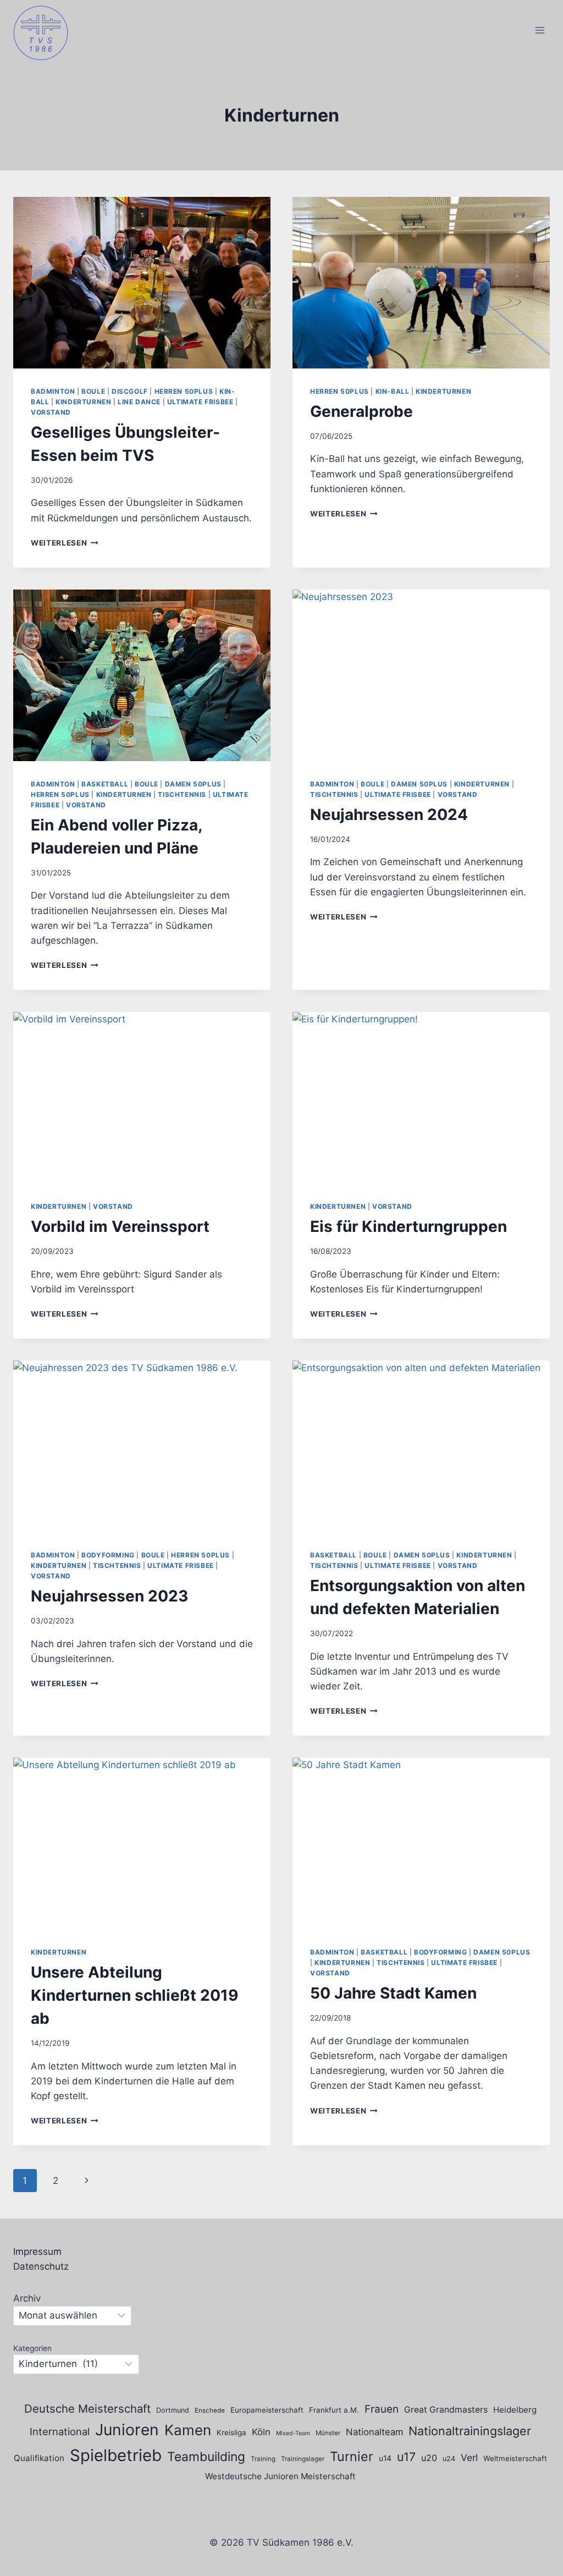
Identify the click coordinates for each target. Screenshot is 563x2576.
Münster (328, 2433)
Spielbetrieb (116, 2455)
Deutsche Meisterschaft (87, 2409)
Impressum (37, 2252)
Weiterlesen (65, 543)
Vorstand (51, 412)
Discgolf (130, 391)
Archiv (27, 2298)
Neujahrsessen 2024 (389, 814)
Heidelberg (515, 2410)
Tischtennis (182, 794)
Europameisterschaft (267, 2410)
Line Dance (139, 402)
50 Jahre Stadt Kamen (393, 1993)
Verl (469, 2457)
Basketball (105, 784)
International (60, 2431)
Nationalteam (374, 2432)
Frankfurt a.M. (334, 2410)
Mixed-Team (293, 2433)
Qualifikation (39, 2458)
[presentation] (142, 283)
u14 (385, 2458)
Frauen (382, 2409)
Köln (261, 2432)
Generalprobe (361, 411)
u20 (429, 2458)
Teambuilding (206, 2457)
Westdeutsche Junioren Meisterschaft (280, 2476)
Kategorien (32, 2348)
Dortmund (173, 2410)
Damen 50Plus (193, 784)
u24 (449, 2459)
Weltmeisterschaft (515, 2458)
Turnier (352, 2456)
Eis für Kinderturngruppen (409, 1226)
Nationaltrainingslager (470, 2431)
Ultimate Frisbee (200, 402)
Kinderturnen (83, 402)
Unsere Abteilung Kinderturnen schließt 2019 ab (134, 1995)
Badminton (53, 391)
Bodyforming (108, 1555)
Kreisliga (231, 2432)
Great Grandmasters (446, 2410)
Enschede (210, 2410)
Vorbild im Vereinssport (120, 1226)
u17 (406, 2457)
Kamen (188, 2430)
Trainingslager (303, 2459)
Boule (93, 391)
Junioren (127, 2430)
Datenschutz (41, 2266)
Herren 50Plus (184, 391)
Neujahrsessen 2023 (109, 1596)
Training (263, 2459)
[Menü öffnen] (540, 30)
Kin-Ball (393, 391)
